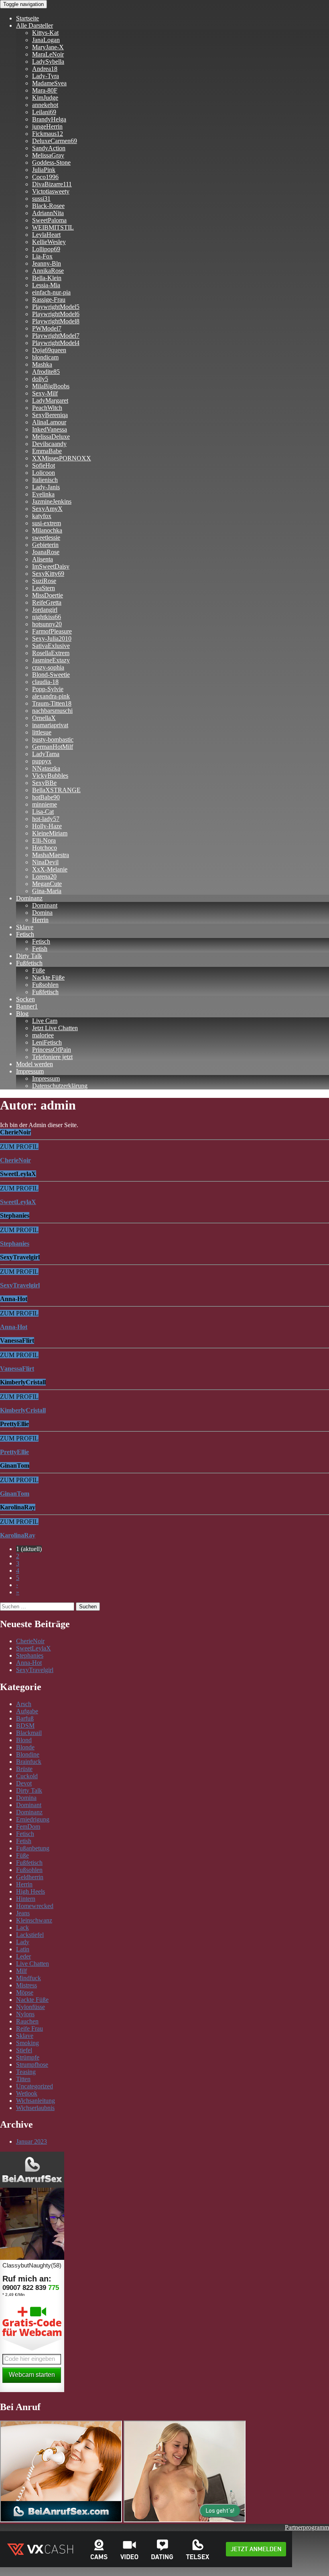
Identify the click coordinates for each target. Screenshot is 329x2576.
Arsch (24, 1704)
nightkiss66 (47, 617)
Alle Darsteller (35, 25)
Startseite (27, 18)
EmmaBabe (47, 451)
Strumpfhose (32, 2065)
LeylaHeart (46, 235)
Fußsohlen (45, 985)
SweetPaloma (49, 220)
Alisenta (43, 559)
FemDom (28, 1827)
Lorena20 (44, 876)
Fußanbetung (33, 1848)
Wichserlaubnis (35, 2108)
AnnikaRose (48, 271)
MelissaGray (48, 155)
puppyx (42, 761)
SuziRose (44, 581)
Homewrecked (35, 1906)
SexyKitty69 (48, 574)
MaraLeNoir (48, 54)
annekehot (45, 105)
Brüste (24, 1769)
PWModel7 (47, 328)
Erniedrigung (33, 1819)
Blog (22, 1014)
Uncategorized (35, 2086)
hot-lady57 (46, 819)
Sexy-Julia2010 (52, 638)
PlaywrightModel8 (56, 321)
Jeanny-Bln (47, 263)
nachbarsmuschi (52, 711)
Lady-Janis (46, 487)
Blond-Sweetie (51, 675)
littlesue (42, 732)
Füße (39, 970)
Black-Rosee (48, 206)
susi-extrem (47, 523)
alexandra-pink (51, 696)
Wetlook (27, 2093)
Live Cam (45, 1021)
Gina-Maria (47, 891)
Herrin (40, 920)
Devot (24, 1783)
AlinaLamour (49, 422)
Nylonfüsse (30, 2007)
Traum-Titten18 (52, 703)
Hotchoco (45, 848)
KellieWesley (49, 242)
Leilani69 (44, 112)
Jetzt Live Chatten (55, 1028)
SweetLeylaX (34, 1648)
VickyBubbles (50, 776)
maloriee (43, 1035)
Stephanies (30, 1655)
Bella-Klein (47, 278)
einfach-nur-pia (51, 292)
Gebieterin (45, 545)
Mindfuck (28, 1978)
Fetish (40, 949)
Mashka (42, 364)
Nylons (25, 2014)
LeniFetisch (47, 1042)
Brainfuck (29, 1762)
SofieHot (44, 465)
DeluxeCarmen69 (55, 141)
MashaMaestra (51, 855)
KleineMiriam (50, 833)
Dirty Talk (29, 956)
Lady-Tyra (46, 76)
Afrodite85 (46, 372)
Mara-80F (45, 90)
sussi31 (41, 199)
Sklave (25, 927)
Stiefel (24, 2050)
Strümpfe (28, 2057)
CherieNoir (30, 1641)
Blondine (28, 1754)
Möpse (25, 1992)
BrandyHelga (49, 119)
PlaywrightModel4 (56, 343)
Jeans (23, 1913)
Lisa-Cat (43, 812)
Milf (21, 1971)
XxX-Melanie (50, 869)
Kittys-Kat (45, 33)
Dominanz (29, 898)
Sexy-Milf (45, 393)
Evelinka (43, 494)
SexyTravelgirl (35, 1670)
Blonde (25, 1747)
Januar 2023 (31, 2141)
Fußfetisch (29, 963)
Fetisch (25, 934)
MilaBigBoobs (51, 386)
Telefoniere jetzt (52, 1057)
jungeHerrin (47, 126)
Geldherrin (30, 1877)
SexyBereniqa (50, 415)
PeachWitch (47, 408)
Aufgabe (27, 1711)
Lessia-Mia (46, 285)
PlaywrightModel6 (56, 314)
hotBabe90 (46, 797)
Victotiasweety (51, 191)
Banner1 (27, 1006)
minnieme (45, 804)
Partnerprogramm (307, 2527)
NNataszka (46, 768)
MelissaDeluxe (51, 437)
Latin (23, 1949)
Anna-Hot (29, 1663)
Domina (42, 913)
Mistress (26, 1985)
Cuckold (27, 1776)
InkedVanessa (50, 429)
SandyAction (49, 148)
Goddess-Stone (51, 162)
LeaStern (44, 588)
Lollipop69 (46, 249)
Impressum (30, 1071)
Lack (22, 1927)
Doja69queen (49, 350)
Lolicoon (44, 473)
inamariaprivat (50, 725)
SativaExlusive (51, 646)
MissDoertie (48, 595)
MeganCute (47, 884)
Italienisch (45, 480)
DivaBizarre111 (52, 184)
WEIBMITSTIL (53, 227)
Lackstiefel (30, 1935)
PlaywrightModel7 (56, 336)
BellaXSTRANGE (56, 790)
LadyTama (46, 754)
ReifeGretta (47, 602)
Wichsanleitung (36, 2101)
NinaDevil (45, 862)
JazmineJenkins (52, 501)
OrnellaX (44, 718)
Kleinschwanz (34, 1920)
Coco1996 (45, 177)
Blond (24, 1740)
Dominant (45, 905)
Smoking (27, 2043)
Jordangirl (45, 610)
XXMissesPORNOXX (62, 458)
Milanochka (47, 530)
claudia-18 (45, 682)
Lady (23, 1942)
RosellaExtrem (51, 653)
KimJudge (45, 98)
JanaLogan (46, 40)
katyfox (42, 516)
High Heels (30, 1891)
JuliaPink (44, 170)
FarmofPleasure (52, 631)
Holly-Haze (47, 826)
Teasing (26, 2072)
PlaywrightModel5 (56, 307)
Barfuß (25, 1718)
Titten (23, 2079)
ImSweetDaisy (51, 566)
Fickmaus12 (48, 134)
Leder (23, 1956)
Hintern (26, 1899)
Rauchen (27, 2021)
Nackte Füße (48, 977)
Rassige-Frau (49, 300)
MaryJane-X (48, 47)
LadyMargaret (50, 400)
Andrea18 (45, 69)
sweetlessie (46, 538)
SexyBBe (44, 783)
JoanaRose (46, 552)
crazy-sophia (48, 667)
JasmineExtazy (51, 660)
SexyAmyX (47, 509)
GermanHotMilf (53, 747)
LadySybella (48, 62)
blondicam (45, 357)
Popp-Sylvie (48, 689)
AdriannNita (48, 213)
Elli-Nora (44, 840)
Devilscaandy (49, 444)
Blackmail (29, 1733)
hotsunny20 (47, 624)
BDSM (25, 1726)
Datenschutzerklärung (60, 1086)
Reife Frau (29, 2028)
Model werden (35, 1064)
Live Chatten (32, 1964)
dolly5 (40, 379)
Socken (25, 999)
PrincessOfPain (52, 1050)
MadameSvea (49, 83)
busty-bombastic (53, 739)
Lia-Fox (42, 256)
